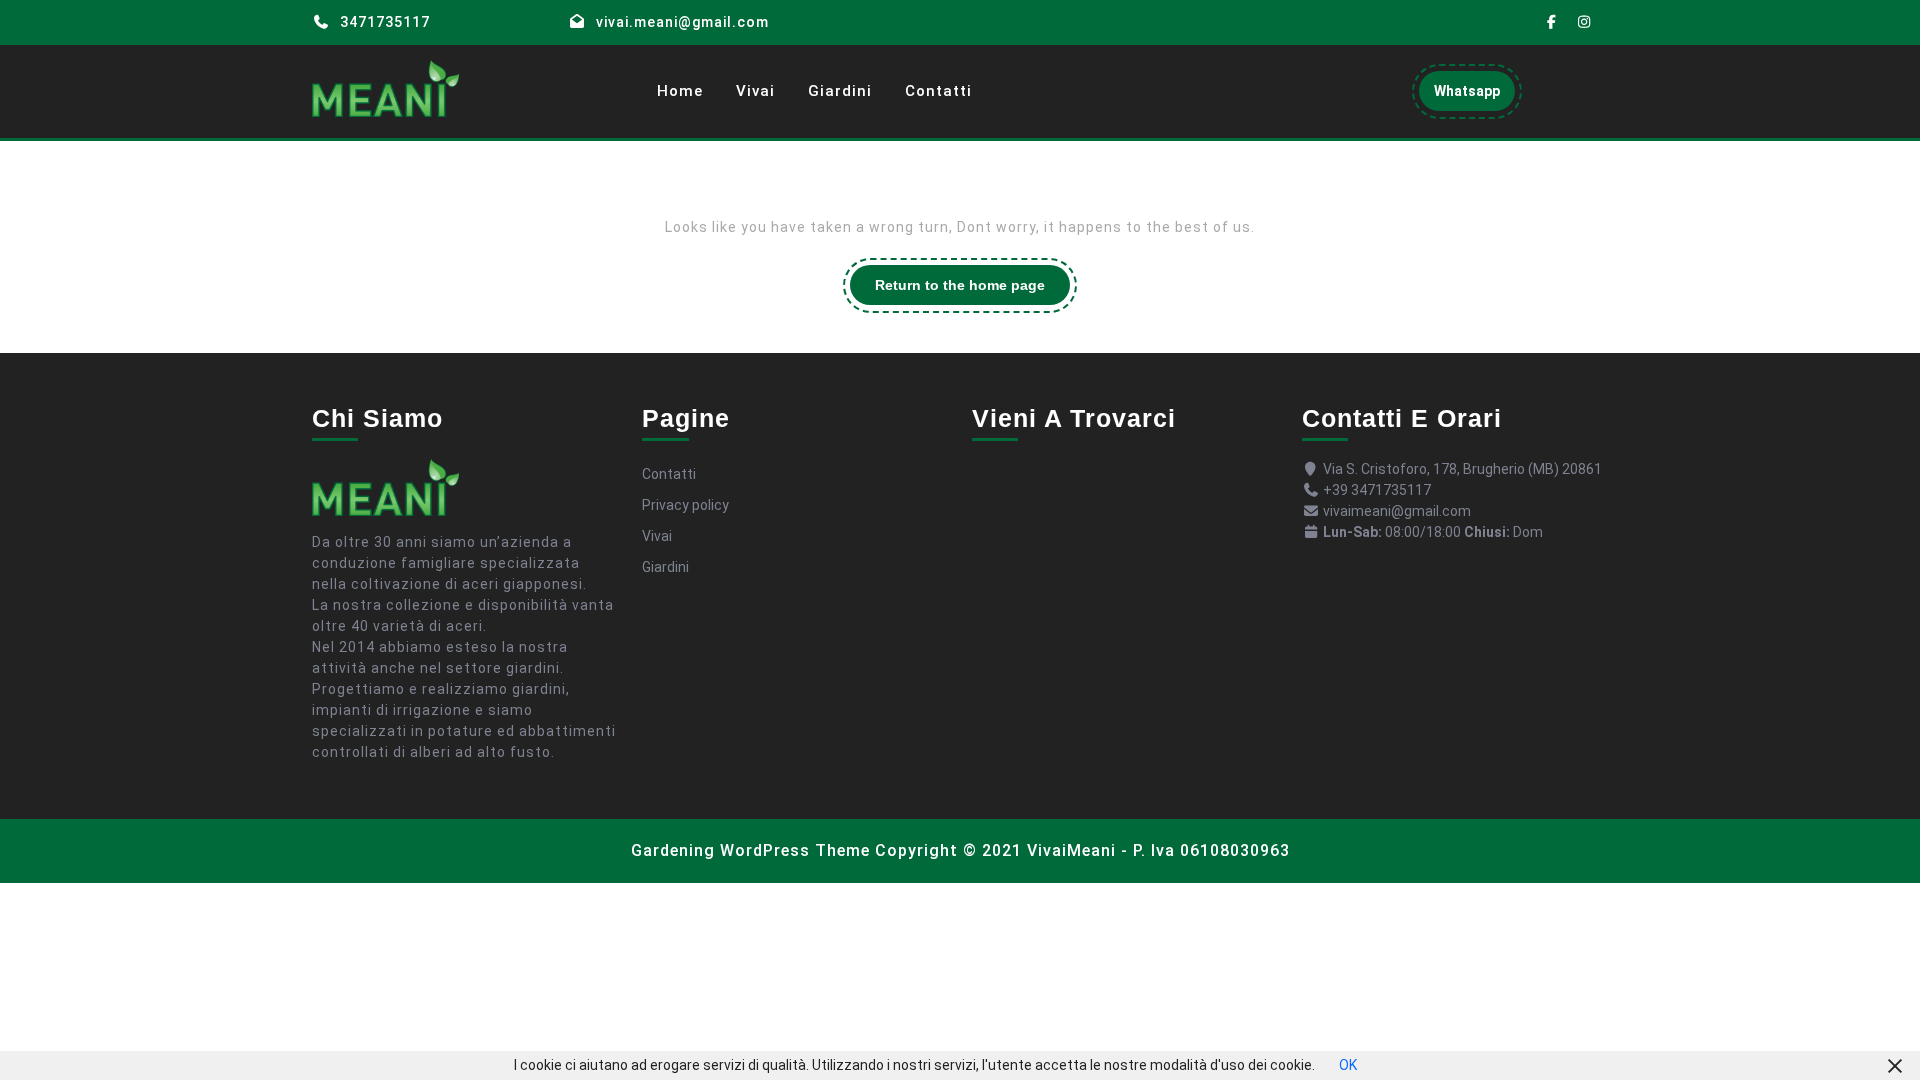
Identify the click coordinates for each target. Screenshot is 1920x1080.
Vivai (755, 91)
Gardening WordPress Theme (750, 850)
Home (680, 91)
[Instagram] (1585, 22)
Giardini (840, 91)
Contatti (938, 91)
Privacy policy (685, 505)
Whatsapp (1474, 96)
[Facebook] (1552, 22)
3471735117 (385, 22)
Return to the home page (972, 290)
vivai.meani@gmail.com (682, 22)
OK (1348, 1065)
